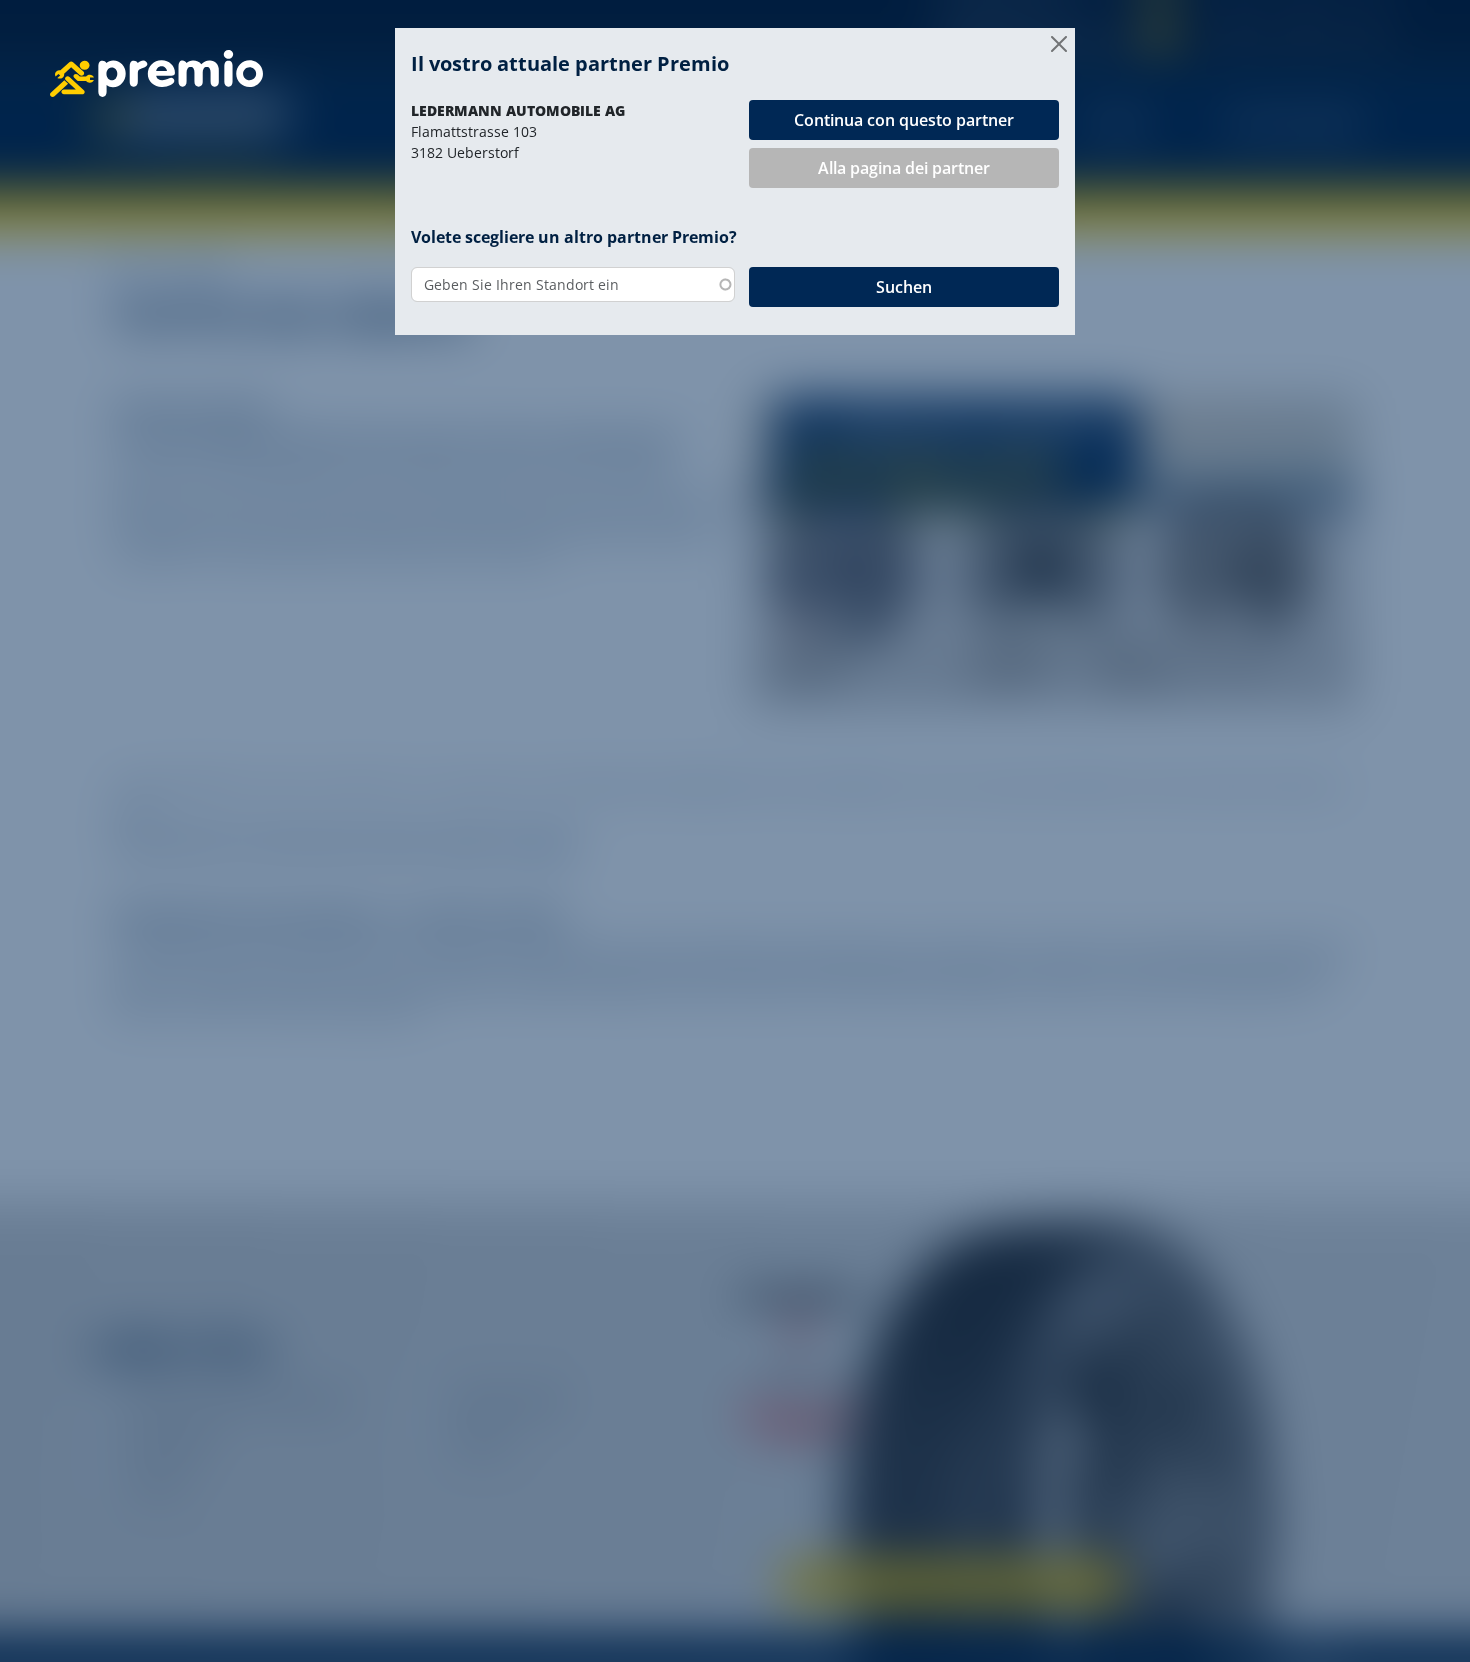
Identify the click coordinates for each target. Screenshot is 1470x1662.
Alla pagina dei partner (904, 168)
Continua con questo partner (904, 120)
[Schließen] (1059, 44)
